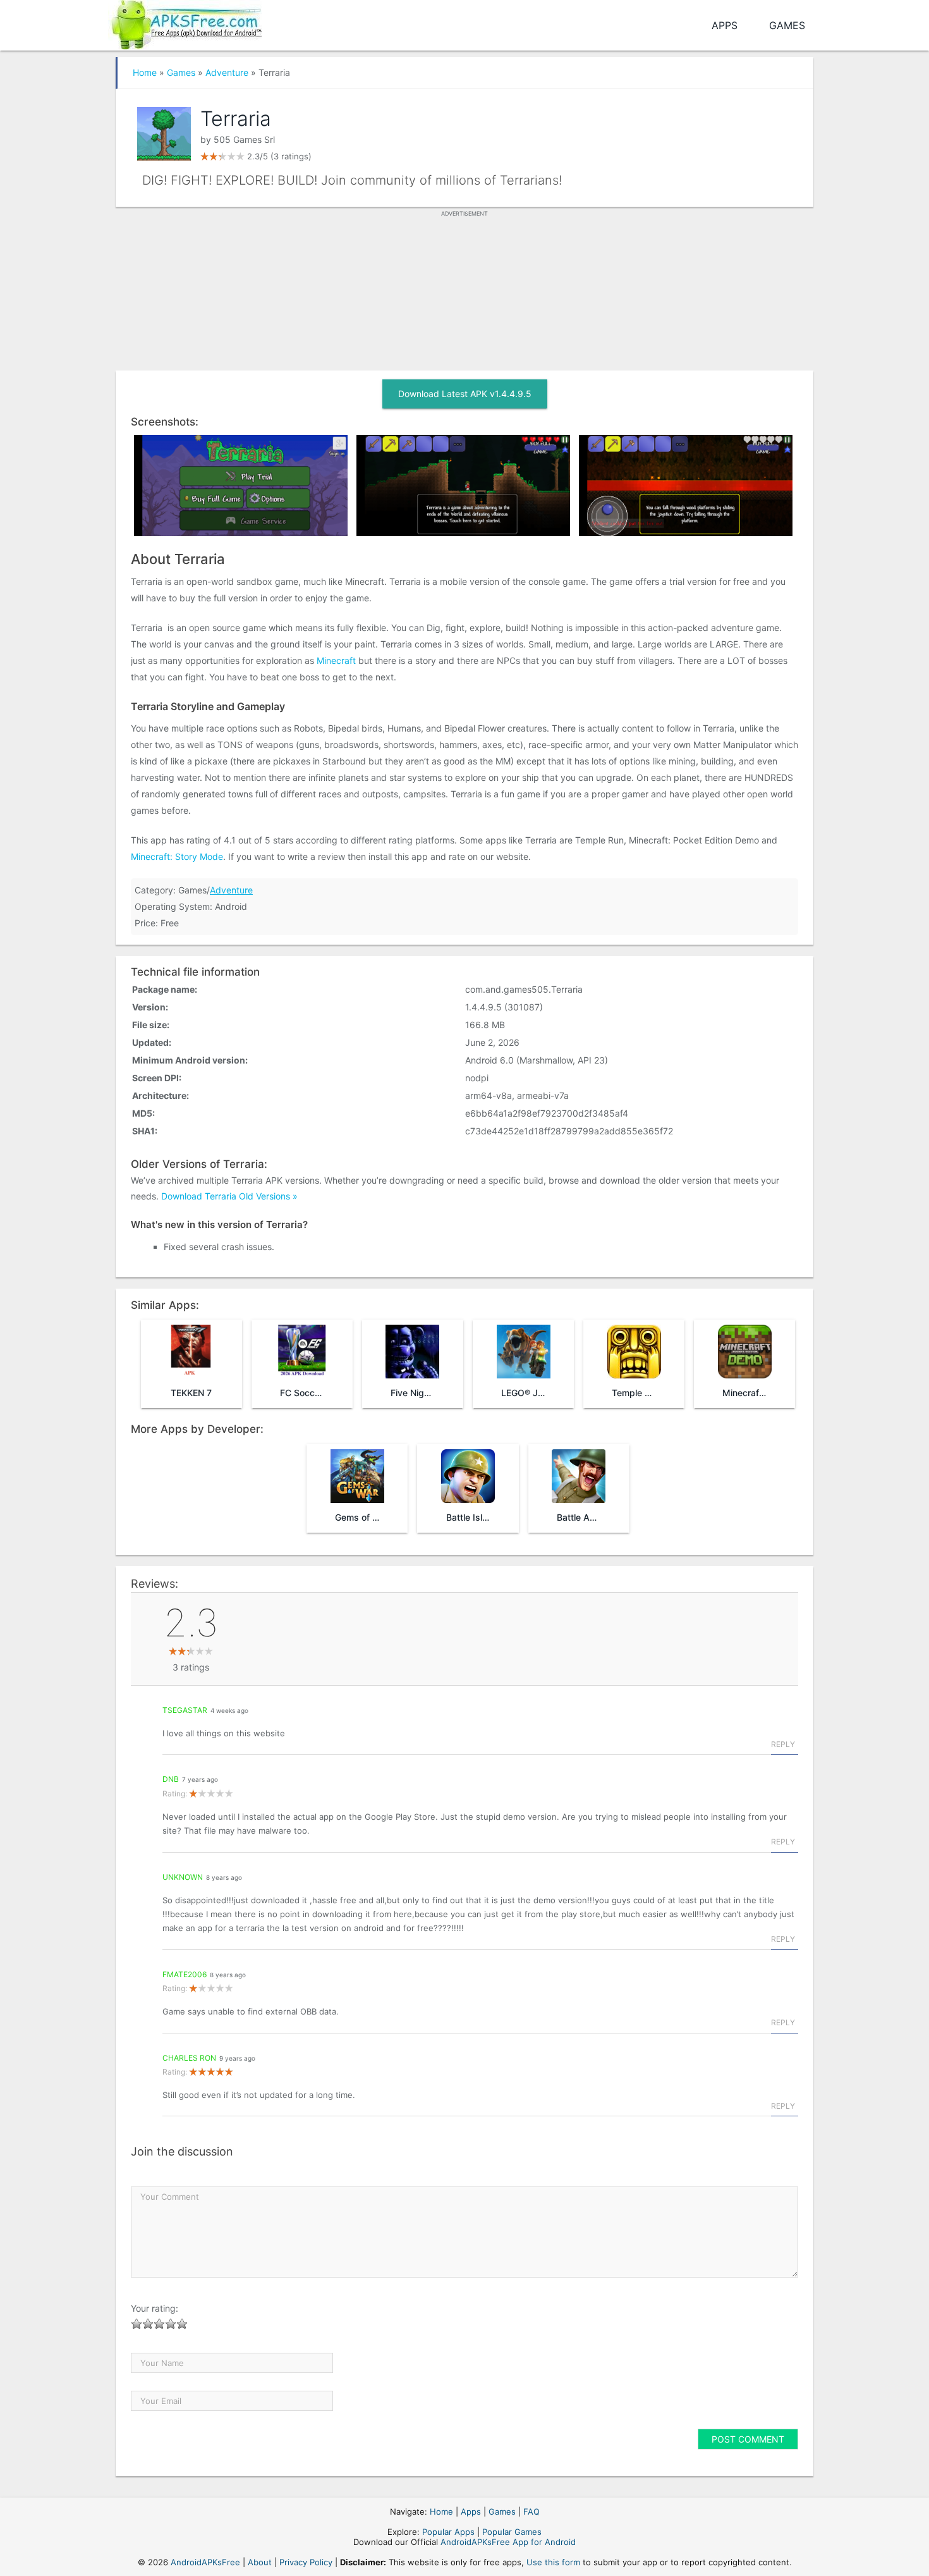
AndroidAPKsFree (205, 2562)
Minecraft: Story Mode (177, 856)
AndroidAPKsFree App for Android (508, 2542)
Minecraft (336, 660)
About (260, 2562)
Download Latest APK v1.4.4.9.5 (465, 394)
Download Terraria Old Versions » (229, 1196)
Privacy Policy (306, 2562)
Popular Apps (448, 2532)
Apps (725, 25)
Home (145, 72)
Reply (783, 1744)
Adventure (227, 72)
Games (787, 25)
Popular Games (512, 2532)
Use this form (553, 2562)
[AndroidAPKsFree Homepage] (185, 22)
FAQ (531, 2512)
